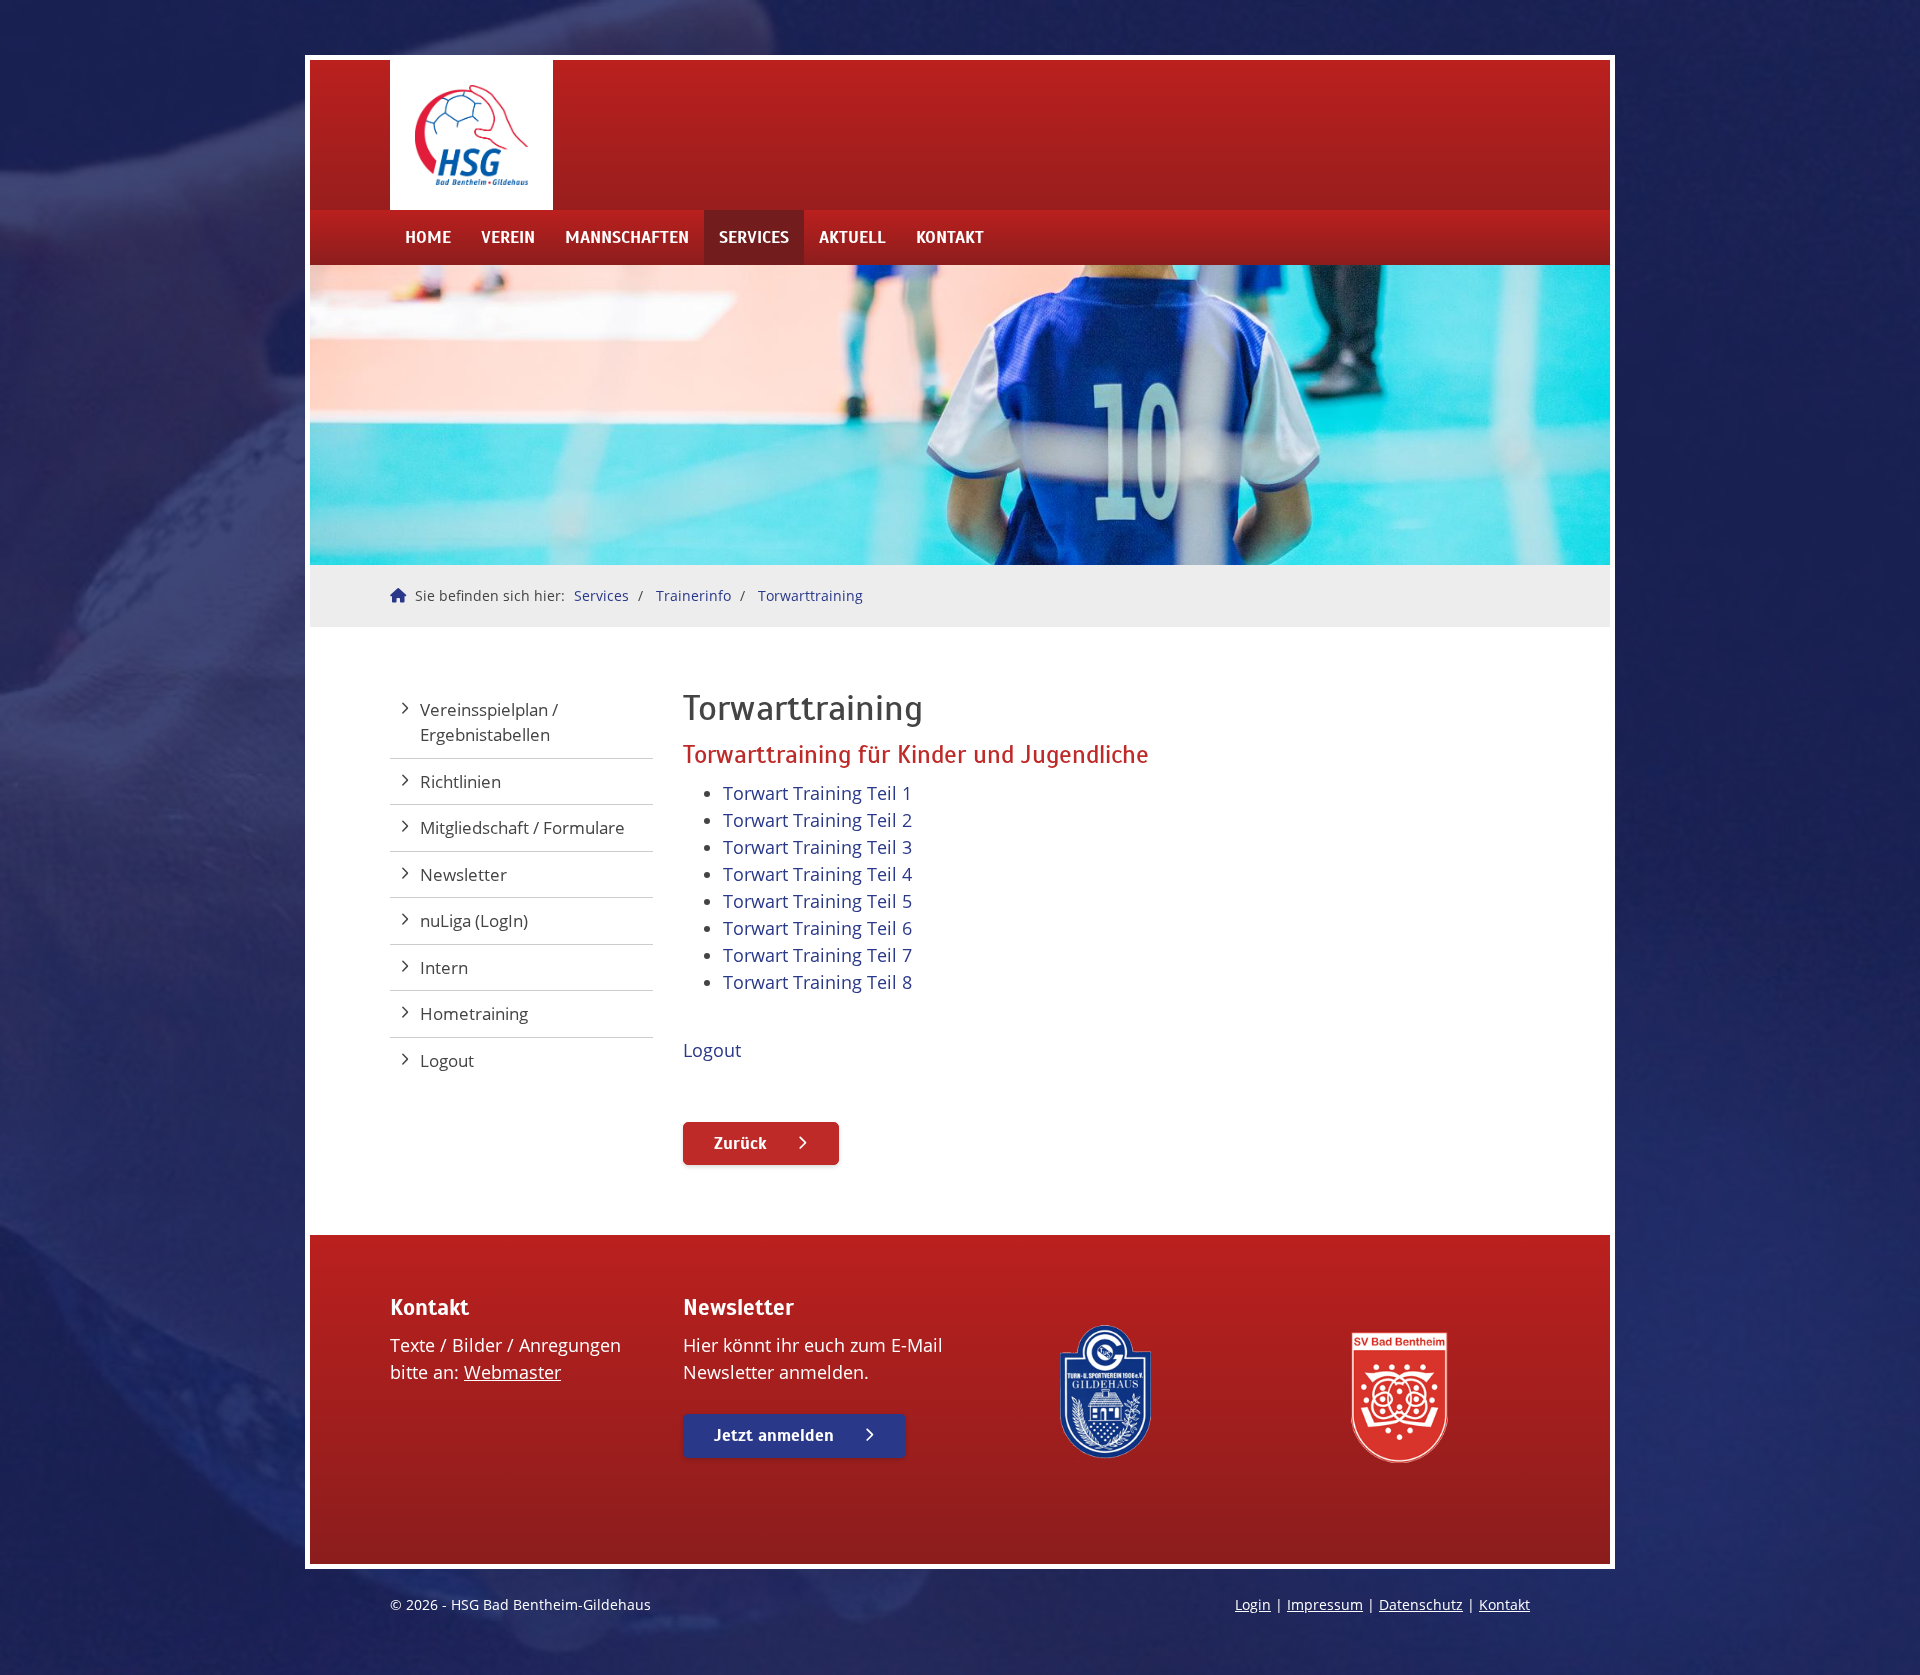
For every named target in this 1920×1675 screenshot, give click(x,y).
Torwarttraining (810, 595)
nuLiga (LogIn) (474, 920)
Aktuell (852, 237)
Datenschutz (1421, 1604)
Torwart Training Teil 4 (817, 874)
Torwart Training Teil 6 (817, 928)
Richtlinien (460, 781)
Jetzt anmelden (774, 1435)
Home (428, 237)
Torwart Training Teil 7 (817, 955)
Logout (712, 1050)
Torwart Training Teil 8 (817, 982)
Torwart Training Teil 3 (817, 847)
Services (754, 237)
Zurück (740, 1143)
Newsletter (463, 874)
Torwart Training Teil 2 (817, 820)
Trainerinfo (693, 595)
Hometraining (474, 1013)
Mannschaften (627, 237)
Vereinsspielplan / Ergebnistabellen (489, 722)
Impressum (1325, 1604)
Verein (508, 237)
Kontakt (950, 237)
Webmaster (512, 1372)
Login (1253, 1604)
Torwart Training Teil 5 (817, 901)
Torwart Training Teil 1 (817, 793)
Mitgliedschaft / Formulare (522, 827)
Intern (444, 967)
